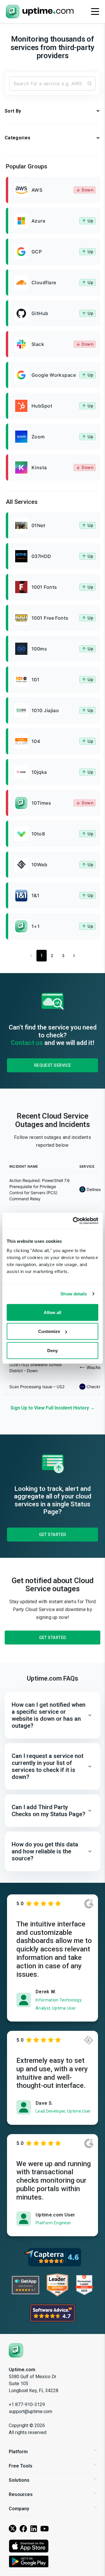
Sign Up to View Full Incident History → (53, 1408)
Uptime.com (22, 2370)
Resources (21, 2494)
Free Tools (21, 2466)
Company (19, 2509)
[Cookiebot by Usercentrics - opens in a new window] (74, 1221)
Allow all (52, 1312)
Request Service (53, 1065)
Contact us (27, 1043)
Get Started (53, 1535)
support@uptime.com (30, 2411)
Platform (18, 2452)
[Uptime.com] (16, 2350)
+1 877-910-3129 (27, 2405)
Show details (74, 1294)
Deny (52, 1350)
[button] (52, 1715)
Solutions (19, 2480)
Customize (49, 1331)
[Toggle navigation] (95, 11)
